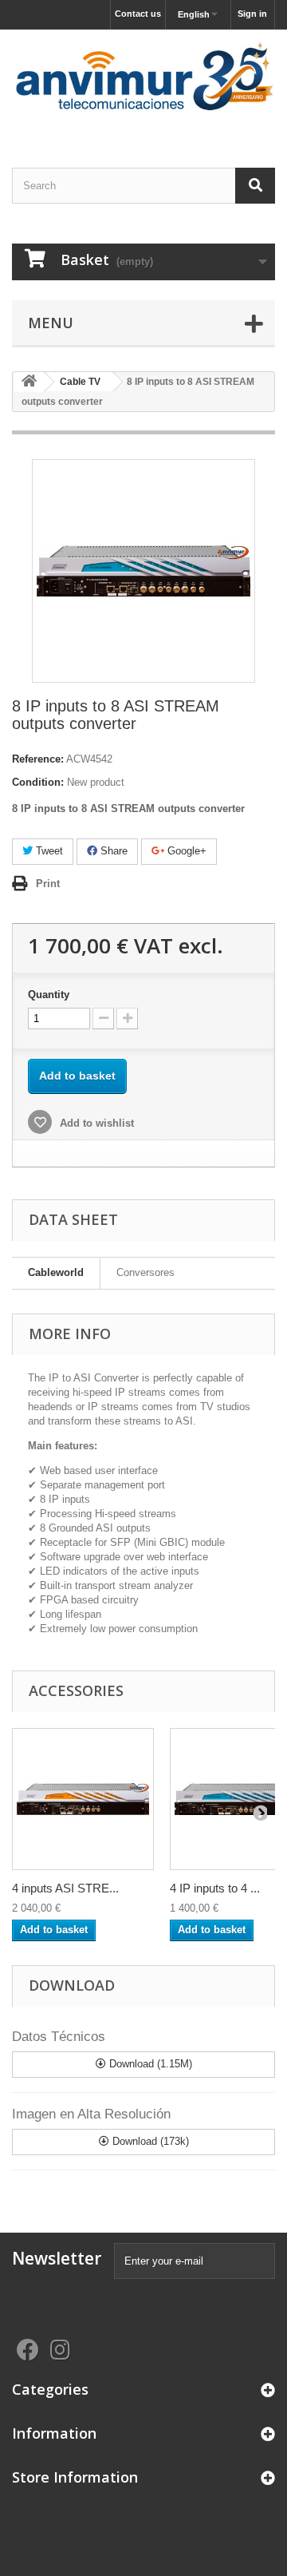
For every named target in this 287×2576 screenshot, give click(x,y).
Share (112, 851)
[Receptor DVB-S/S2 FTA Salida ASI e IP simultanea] (83, 1799)
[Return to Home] (29, 382)
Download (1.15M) (149, 2064)
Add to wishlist (95, 1123)
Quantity (49, 995)
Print (48, 884)
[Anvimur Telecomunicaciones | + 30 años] (143, 85)
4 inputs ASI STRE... (65, 1888)
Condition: (38, 782)
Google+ (185, 851)
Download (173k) (149, 2141)
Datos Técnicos (59, 2037)
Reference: (38, 759)
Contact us (138, 14)
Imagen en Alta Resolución (91, 2114)
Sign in (252, 14)
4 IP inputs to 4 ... (215, 1888)
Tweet (48, 851)
